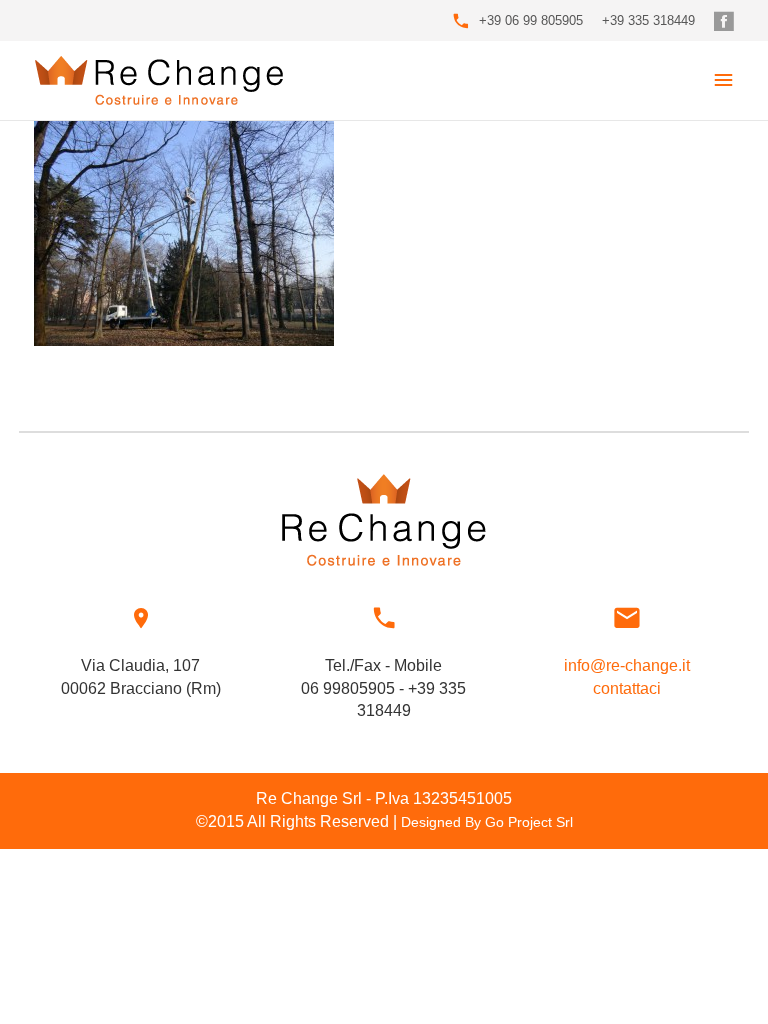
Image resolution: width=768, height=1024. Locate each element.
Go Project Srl (529, 822)
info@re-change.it (627, 665)
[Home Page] (159, 80)
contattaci (627, 688)
